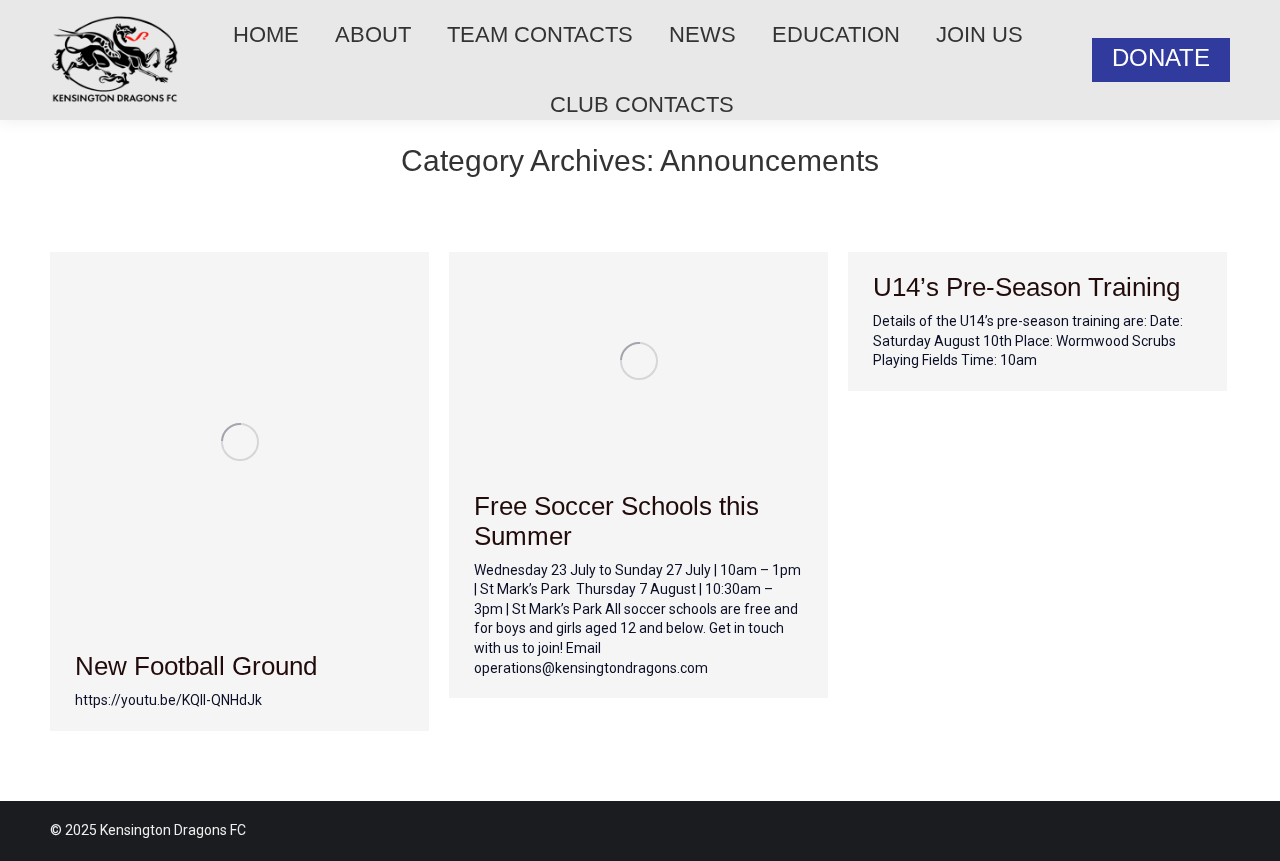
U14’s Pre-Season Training (1026, 287)
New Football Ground (196, 666)
